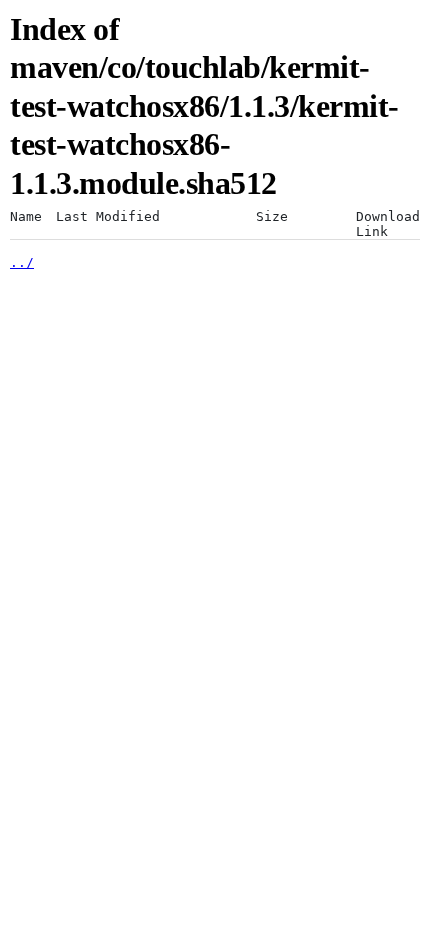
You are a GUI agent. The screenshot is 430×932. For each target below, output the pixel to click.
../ (22, 262)
